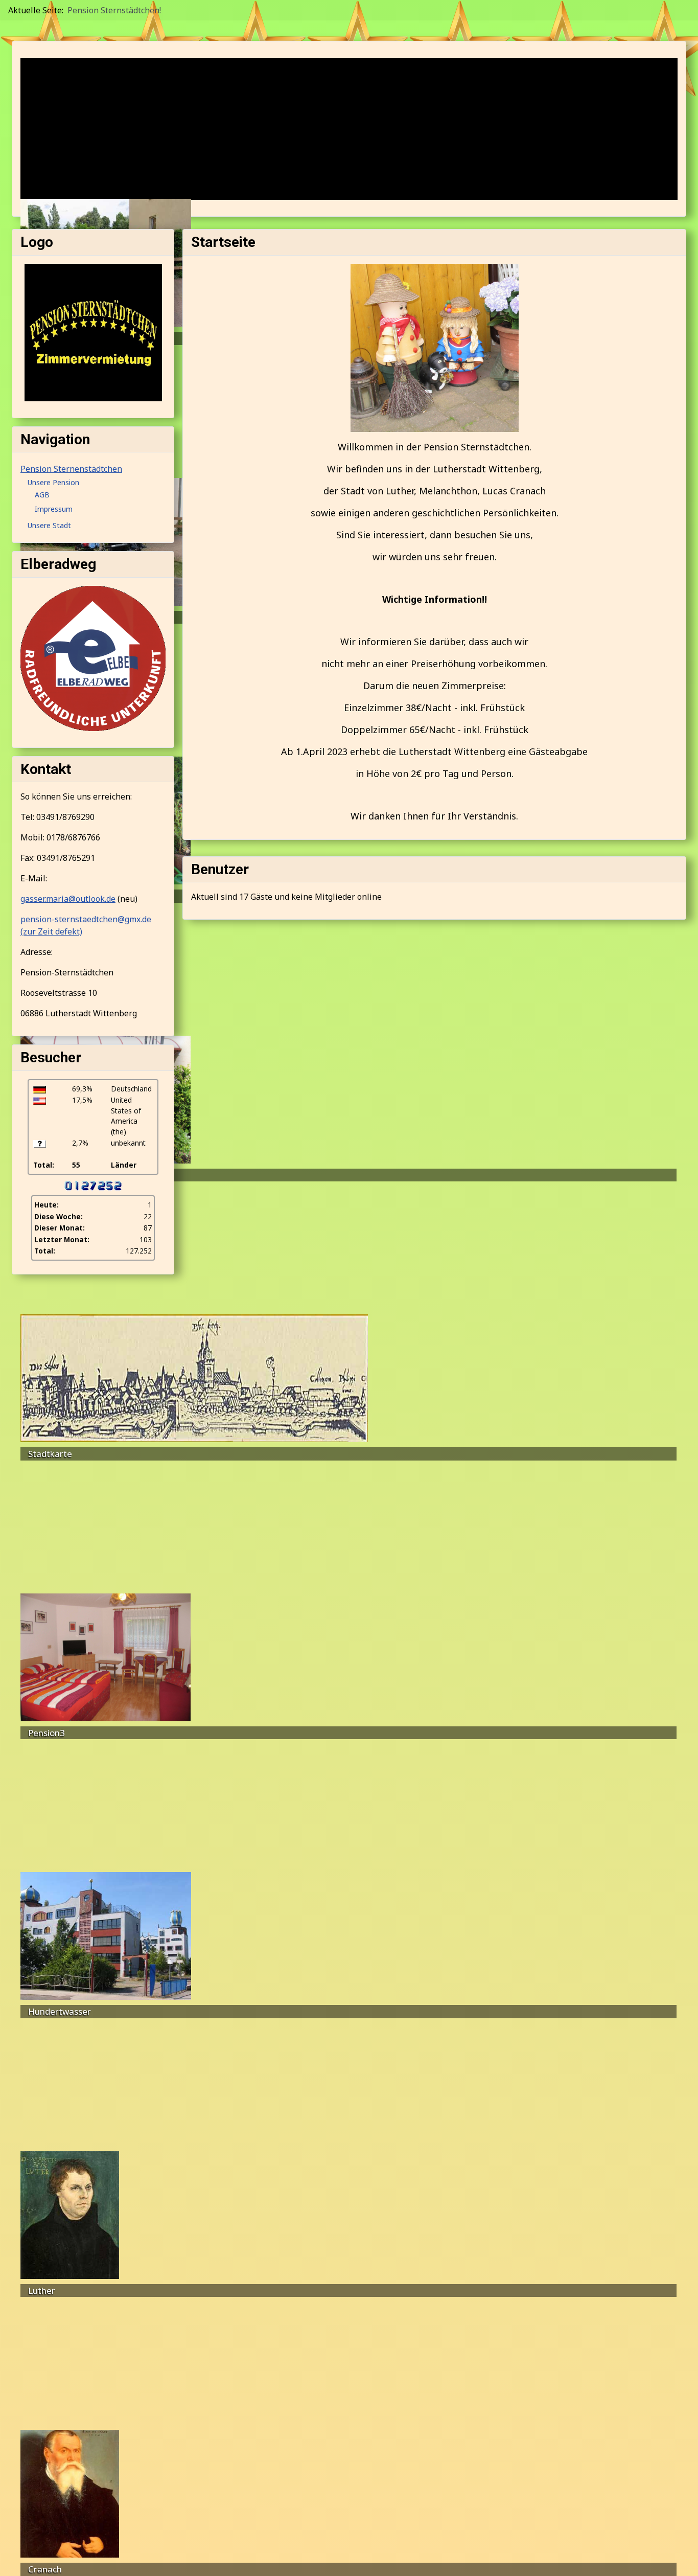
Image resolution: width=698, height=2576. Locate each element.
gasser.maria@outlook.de (68, 899)
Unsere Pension (53, 482)
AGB (42, 495)
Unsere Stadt (49, 525)
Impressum (54, 509)
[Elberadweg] (93, 657)
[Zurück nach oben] (680, 2557)
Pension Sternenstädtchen (71, 469)
